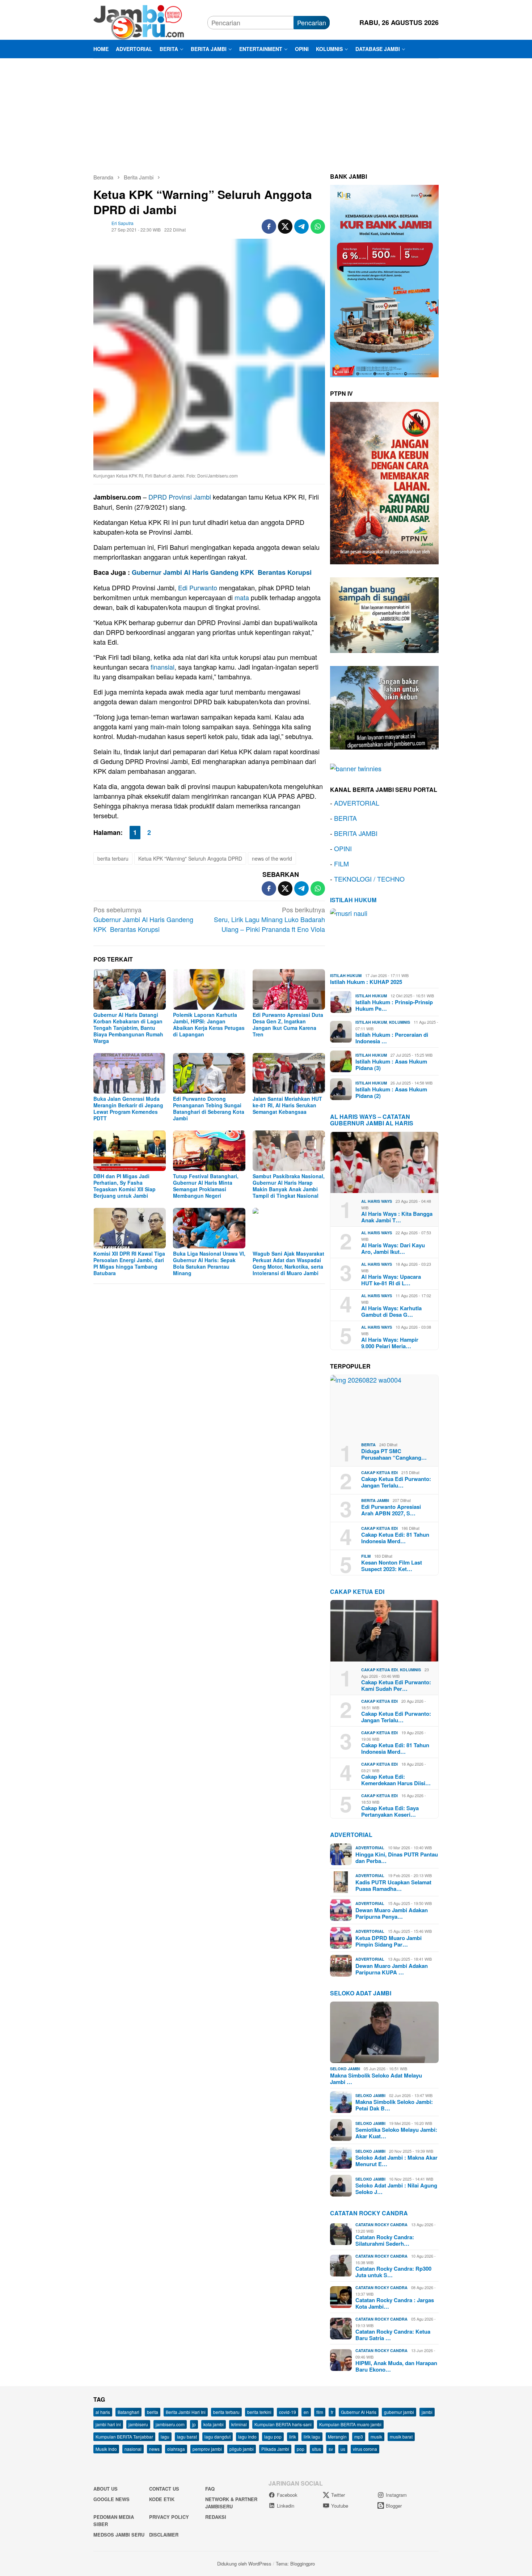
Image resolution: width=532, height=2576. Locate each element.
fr (332, 2412)
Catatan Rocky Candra (369, 2213)
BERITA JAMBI (356, 833)
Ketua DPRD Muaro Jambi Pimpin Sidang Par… (389, 1941)
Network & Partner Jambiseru (231, 2503)
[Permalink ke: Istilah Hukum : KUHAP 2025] (384, 939)
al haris (103, 2412)
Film (366, 1556)
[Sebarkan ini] (269, 226)
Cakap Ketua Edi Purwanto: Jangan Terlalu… (396, 1482)
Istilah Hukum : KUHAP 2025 (366, 982)
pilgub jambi (242, 2449)
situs (316, 2449)
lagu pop (273, 2437)
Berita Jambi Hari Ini (186, 2412)
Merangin (337, 2437)
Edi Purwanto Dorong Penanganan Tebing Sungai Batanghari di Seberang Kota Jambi (209, 1108)
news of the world (272, 858)
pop (301, 2449)
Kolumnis (400, 1022)
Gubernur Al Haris (359, 2412)
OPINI (343, 848)
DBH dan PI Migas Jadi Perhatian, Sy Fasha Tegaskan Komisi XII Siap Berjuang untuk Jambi (124, 1186)
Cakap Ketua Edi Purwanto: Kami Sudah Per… (396, 1685)
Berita (368, 1445)
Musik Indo (106, 2449)
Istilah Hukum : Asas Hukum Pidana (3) (391, 1065)
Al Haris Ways (377, 1201)
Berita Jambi (375, 1500)
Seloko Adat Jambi (361, 1993)
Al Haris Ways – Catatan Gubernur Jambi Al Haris (372, 1120)
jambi (427, 2412)
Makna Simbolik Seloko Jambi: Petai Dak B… (394, 2105)
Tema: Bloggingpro (295, 2564)
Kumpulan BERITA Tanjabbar (124, 2437)
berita (153, 2412)
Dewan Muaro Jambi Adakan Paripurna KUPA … (392, 1969)
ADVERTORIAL (357, 803)
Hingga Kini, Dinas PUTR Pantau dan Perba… (397, 1858)
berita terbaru (113, 858)
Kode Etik (162, 2499)
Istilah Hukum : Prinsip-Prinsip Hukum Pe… (394, 1005)
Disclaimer (164, 2535)
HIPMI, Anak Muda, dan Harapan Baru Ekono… (396, 2366)
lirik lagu (312, 2437)
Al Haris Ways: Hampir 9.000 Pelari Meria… (390, 1343)
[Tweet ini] (285, 226)
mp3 (359, 2437)
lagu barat (187, 2437)
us (343, 2449)
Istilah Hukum (353, 900)
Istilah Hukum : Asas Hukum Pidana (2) (391, 1092)
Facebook (287, 2495)
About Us (105, 2489)
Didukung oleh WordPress (244, 2564)
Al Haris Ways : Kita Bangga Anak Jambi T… (397, 1217)
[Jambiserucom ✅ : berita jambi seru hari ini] (139, 21)
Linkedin (286, 2506)
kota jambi (214, 2424)
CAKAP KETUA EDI (357, 1592)
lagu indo (247, 2437)
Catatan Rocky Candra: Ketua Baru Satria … (393, 2335)
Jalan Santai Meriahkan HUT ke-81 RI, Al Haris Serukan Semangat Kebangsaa (287, 1105)
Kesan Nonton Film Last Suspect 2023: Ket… (392, 1566)
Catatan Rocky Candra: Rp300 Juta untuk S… (393, 2272)
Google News (111, 2499)
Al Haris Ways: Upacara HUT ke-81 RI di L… (391, 1280)
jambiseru (138, 2424)
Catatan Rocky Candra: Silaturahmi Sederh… (385, 2240)
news (154, 2449)
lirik (293, 2437)
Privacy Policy (169, 2517)
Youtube (340, 2506)
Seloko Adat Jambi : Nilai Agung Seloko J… (396, 2189)
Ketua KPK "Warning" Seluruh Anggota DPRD (190, 858)
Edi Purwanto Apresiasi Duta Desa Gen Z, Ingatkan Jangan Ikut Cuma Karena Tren (288, 1024)
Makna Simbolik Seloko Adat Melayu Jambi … (376, 2079)
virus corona (365, 2449)
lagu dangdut (218, 2437)
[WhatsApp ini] (318, 226)
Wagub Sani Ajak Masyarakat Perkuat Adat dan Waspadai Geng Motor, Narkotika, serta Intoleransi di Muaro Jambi (288, 1263)
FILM (341, 863)
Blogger (394, 2506)
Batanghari (128, 2412)
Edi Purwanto (198, 587)
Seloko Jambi (345, 2069)
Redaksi (216, 2517)
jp (194, 2424)
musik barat (401, 2437)
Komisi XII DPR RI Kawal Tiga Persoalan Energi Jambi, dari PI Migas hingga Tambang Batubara (129, 1263)
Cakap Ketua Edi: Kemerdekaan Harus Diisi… (396, 1780)
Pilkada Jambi (275, 2449)
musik (376, 2437)
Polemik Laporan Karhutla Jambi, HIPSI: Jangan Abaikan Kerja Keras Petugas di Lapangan (209, 1024)
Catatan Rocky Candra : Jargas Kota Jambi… (395, 2303)
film (320, 2412)
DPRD (158, 497)
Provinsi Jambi (190, 497)
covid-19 (288, 2412)
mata (242, 597)
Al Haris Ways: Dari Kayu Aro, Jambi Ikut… (393, 1248)
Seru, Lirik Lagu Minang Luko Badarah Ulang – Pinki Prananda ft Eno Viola (269, 919)
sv (331, 2449)
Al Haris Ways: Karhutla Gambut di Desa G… (391, 1311)
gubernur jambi (399, 2412)
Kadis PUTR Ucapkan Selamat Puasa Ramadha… (393, 1885)
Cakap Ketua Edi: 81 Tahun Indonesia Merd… (395, 1538)
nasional (133, 2449)
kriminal (239, 2424)
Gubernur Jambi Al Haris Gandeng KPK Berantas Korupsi (222, 572)
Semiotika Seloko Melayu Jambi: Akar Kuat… (396, 2133)
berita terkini (259, 2412)
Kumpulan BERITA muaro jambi (350, 2424)
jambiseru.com (170, 2424)
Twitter (338, 2495)
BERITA (345, 818)
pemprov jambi (207, 2449)
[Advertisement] (266, 113)
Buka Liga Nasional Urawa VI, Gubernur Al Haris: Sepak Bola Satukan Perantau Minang (209, 1263)
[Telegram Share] (301, 226)
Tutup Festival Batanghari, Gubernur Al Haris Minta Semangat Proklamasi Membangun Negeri (206, 1186)
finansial (162, 667)
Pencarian (312, 22)
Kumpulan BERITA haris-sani (283, 2424)
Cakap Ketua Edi (379, 1472)
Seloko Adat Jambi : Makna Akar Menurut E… (396, 2161)
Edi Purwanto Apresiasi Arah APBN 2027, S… (391, 1510)
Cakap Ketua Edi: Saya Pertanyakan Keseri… (390, 1811)
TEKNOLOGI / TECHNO (369, 879)
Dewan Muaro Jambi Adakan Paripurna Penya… (392, 1913)
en (306, 2412)
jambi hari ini (108, 2424)
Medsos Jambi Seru (119, 2535)
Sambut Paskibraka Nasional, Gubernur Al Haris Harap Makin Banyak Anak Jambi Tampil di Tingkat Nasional (289, 1186)
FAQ (210, 2489)
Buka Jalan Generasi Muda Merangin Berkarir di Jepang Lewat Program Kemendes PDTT (128, 1108)
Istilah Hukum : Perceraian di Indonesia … (392, 1038)
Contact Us (164, 2489)
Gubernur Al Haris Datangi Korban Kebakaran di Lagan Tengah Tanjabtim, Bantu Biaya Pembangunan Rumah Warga (128, 1028)
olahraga (176, 2449)
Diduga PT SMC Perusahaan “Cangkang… (394, 1454)
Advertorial (351, 1835)
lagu (165, 2437)
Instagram (396, 2495)
